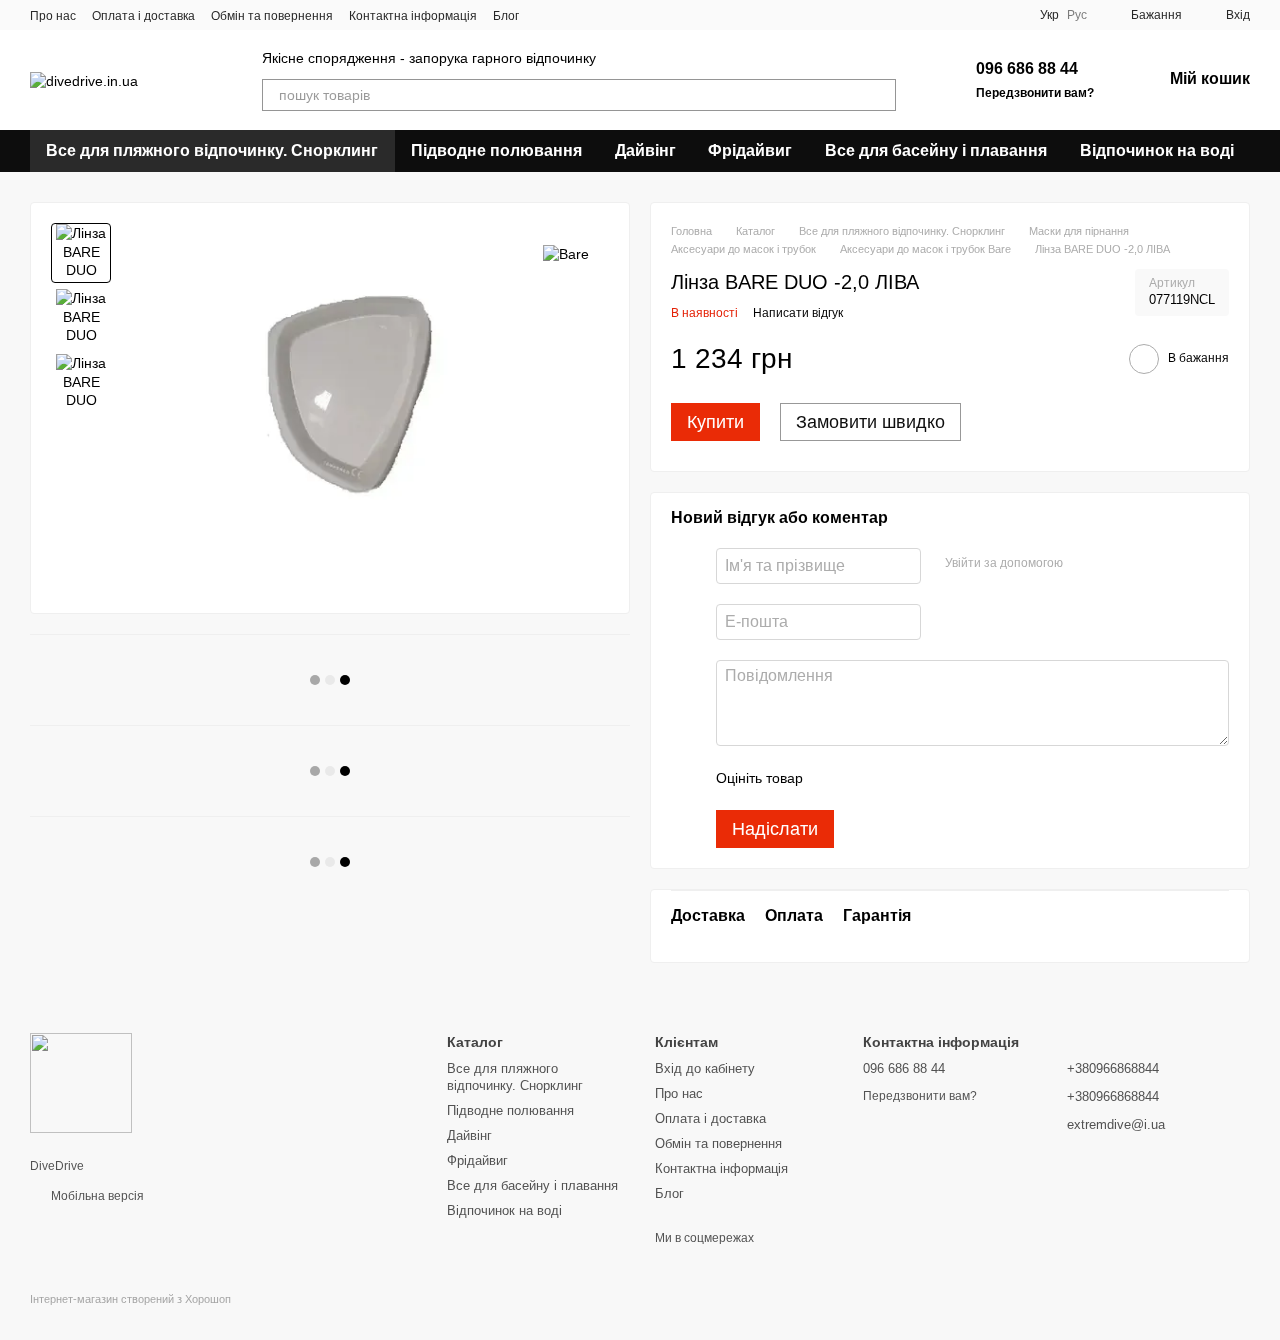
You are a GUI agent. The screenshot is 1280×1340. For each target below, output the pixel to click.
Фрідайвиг (750, 150)
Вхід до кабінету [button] (705, 1068)
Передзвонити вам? (1035, 93)
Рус (1077, 15)
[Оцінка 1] (836, 778)
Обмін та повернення (272, 16)
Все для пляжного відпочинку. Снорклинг (212, 150)
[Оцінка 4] (932, 778)
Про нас (53, 16)
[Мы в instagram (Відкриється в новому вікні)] (595, 15)
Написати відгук (798, 313)
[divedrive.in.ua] (81, 1082)
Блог (506, 16)
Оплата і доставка (143, 16)
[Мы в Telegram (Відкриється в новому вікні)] (619, 15)
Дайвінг (645, 150)
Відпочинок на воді (1157, 150)
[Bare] (566, 252)
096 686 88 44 (1027, 68)
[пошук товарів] (880, 95)
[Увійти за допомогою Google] (1085, 563)
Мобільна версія (96, 1196)
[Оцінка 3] (900, 778)
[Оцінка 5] (964, 778)
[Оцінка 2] (868, 778)
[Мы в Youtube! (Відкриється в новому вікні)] (571, 15)
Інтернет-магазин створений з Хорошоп (130, 1299)
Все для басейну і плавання (936, 150)
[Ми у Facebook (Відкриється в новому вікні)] (547, 15)
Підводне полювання (496, 150)
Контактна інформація (413, 16)
